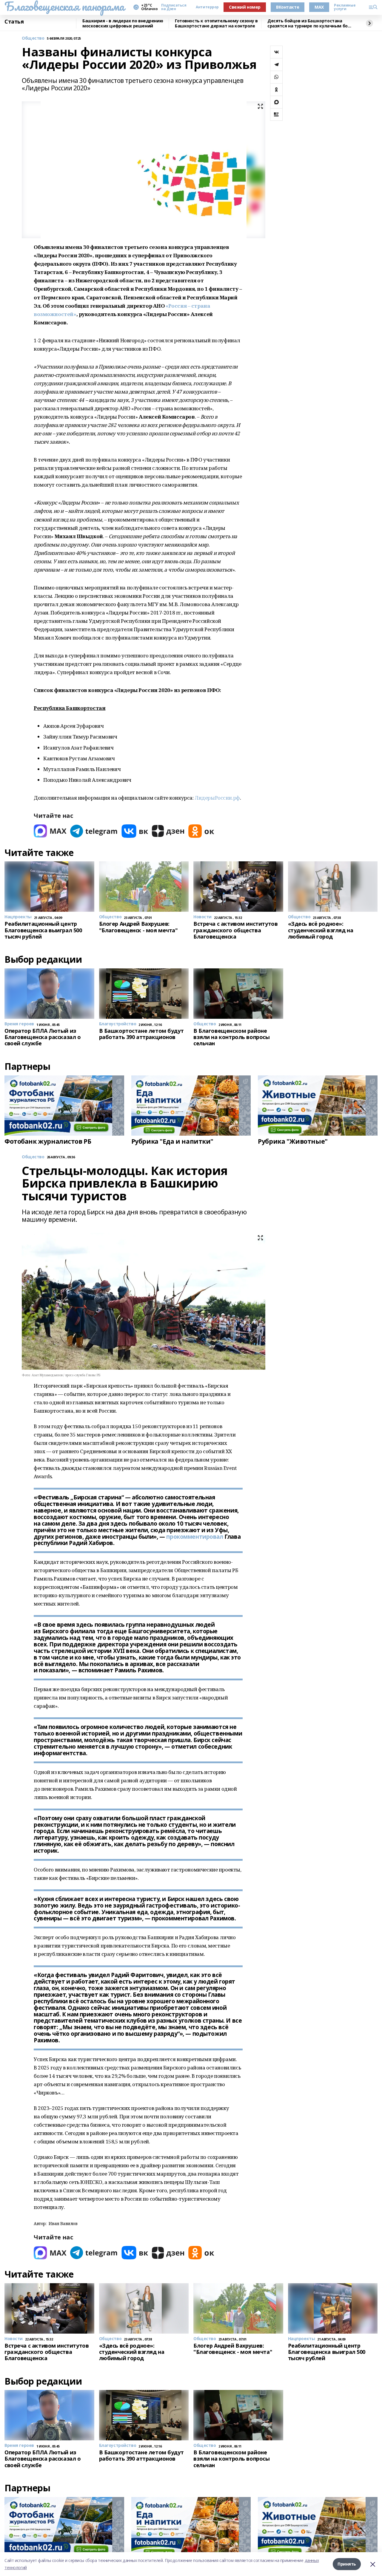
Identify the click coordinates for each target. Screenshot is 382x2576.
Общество (33, 38)
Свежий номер (245, 7)
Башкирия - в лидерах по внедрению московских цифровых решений (123, 23)
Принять (347, 2564)
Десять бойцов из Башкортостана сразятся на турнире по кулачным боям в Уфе (311, 23)
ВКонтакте (288, 7)
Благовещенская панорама (64, 6)
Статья (14, 22)
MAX (319, 7)
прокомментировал (195, 1537)
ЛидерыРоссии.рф (217, 798)
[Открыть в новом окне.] (50, 831)
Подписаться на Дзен (174, 7)
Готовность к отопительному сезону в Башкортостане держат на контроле (216, 23)
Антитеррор (207, 7)
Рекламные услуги (345, 7)
